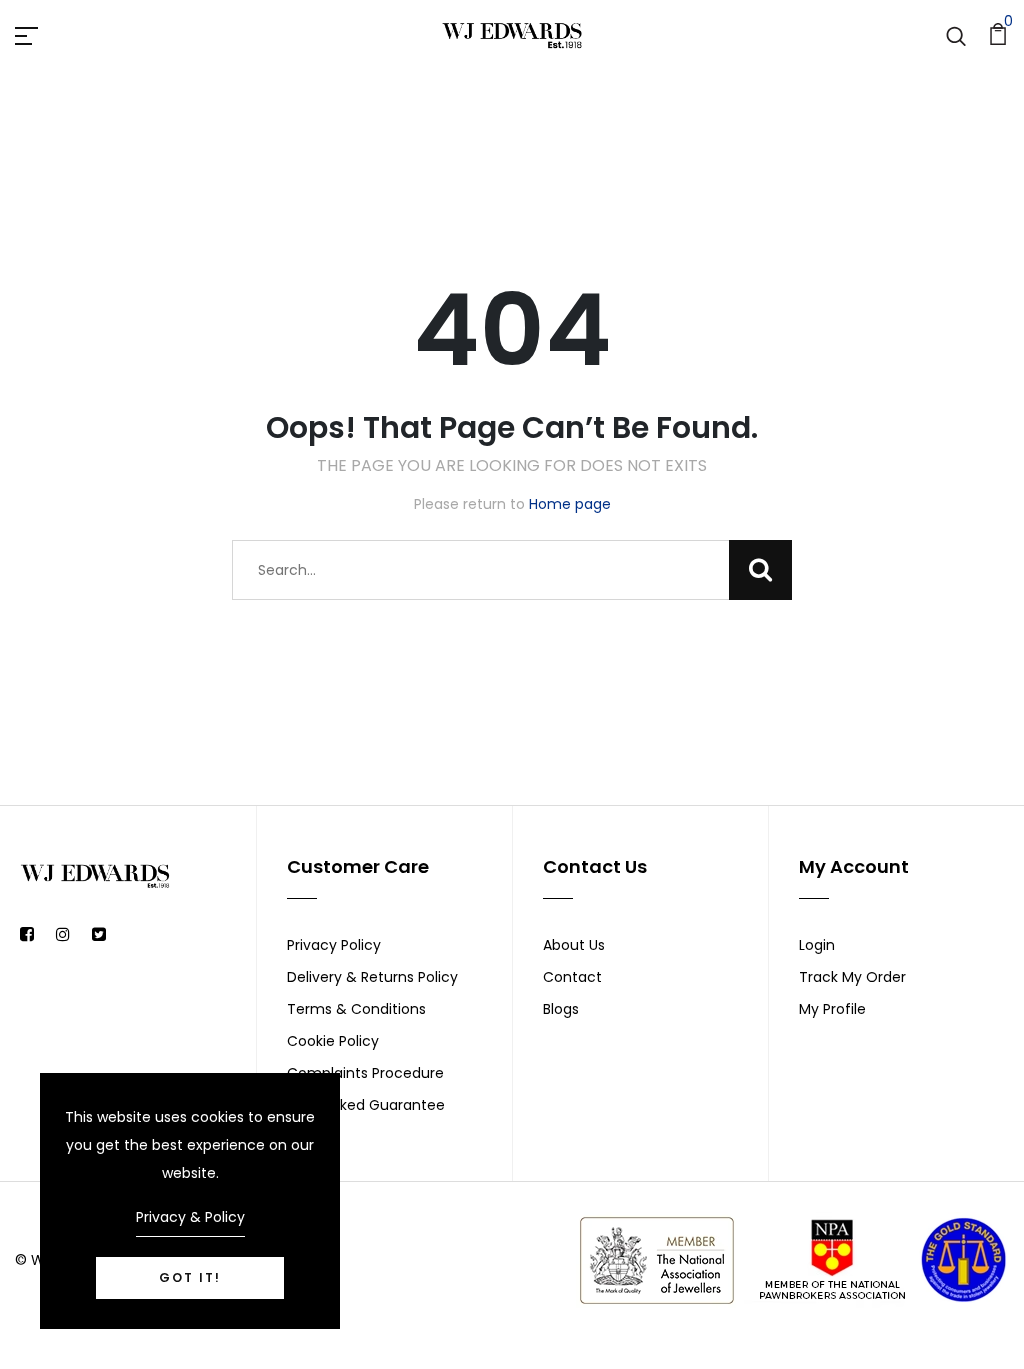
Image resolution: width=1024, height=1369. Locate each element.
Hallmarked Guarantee (366, 1105)
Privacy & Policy (190, 1217)
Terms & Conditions (356, 1009)
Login (817, 945)
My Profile (832, 1009)
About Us (574, 945)
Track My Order (852, 977)
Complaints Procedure (365, 1073)
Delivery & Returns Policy (372, 977)
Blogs (561, 1009)
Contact (572, 977)
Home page (570, 504)
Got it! (190, 1277)
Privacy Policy (334, 945)
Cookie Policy (333, 1041)
